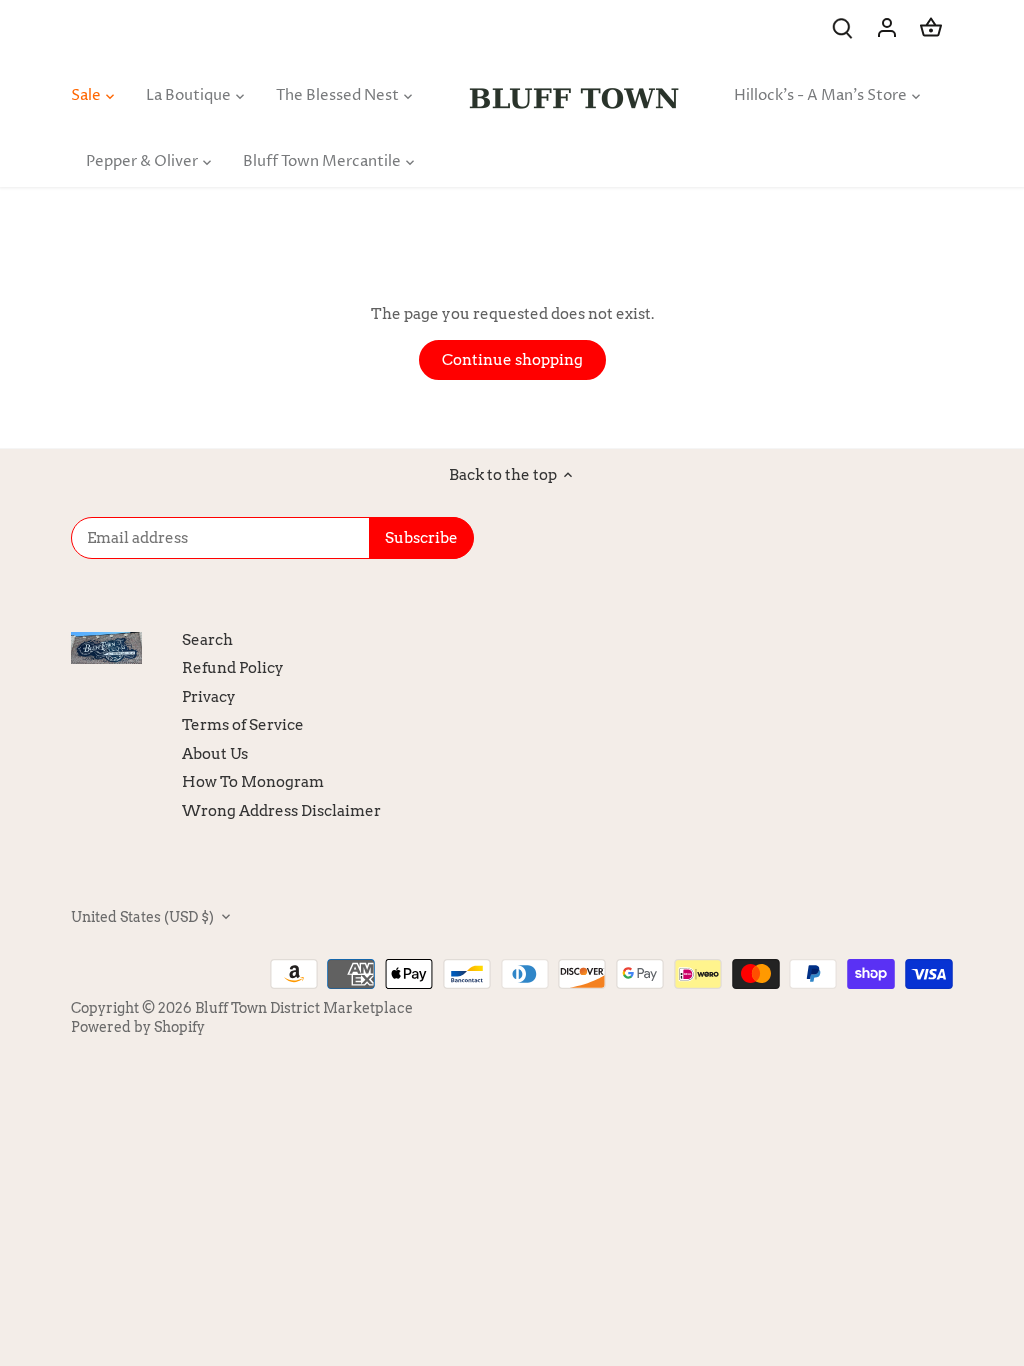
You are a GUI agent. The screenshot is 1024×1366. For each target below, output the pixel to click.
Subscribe (884, 1235)
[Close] (957, 1068)
